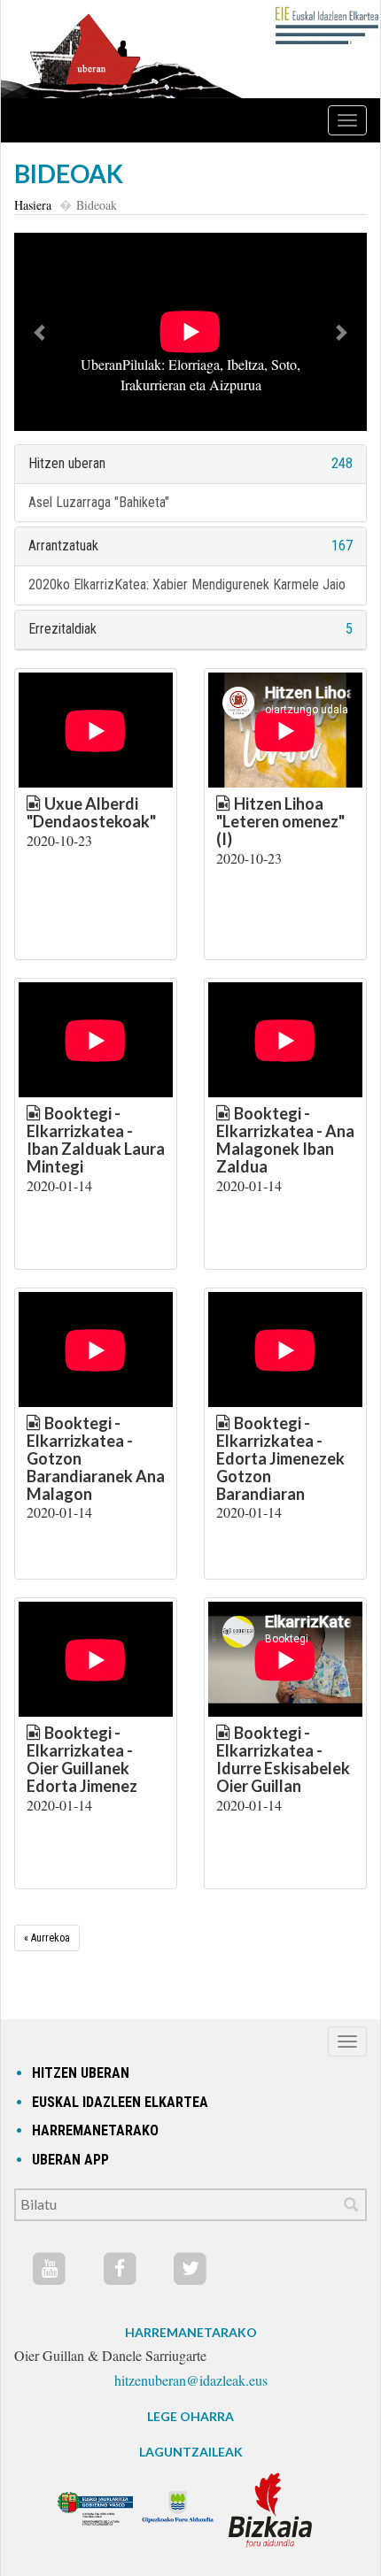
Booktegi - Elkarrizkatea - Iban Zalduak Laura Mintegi (96, 1139)
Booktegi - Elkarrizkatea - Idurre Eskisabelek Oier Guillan (283, 1759)
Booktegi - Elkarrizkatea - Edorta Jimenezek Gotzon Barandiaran (280, 1458)
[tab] (190, 464)
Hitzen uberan (67, 463)
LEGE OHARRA (190, 2416)
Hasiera (33, 205)
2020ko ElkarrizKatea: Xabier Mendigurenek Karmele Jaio (187, 584)
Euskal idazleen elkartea (120, 2102)
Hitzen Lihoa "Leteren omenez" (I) (280, 821)
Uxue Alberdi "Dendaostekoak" (91, 812)
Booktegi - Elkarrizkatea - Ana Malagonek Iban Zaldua (285, 1139)
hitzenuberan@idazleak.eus (191, 2380)
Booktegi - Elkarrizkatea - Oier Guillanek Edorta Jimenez (82, 1759)
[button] (41, 332)
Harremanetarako (95, 2130)
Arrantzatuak (63, 546)
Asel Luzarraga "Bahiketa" (99, 502)
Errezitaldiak (62, 629)
